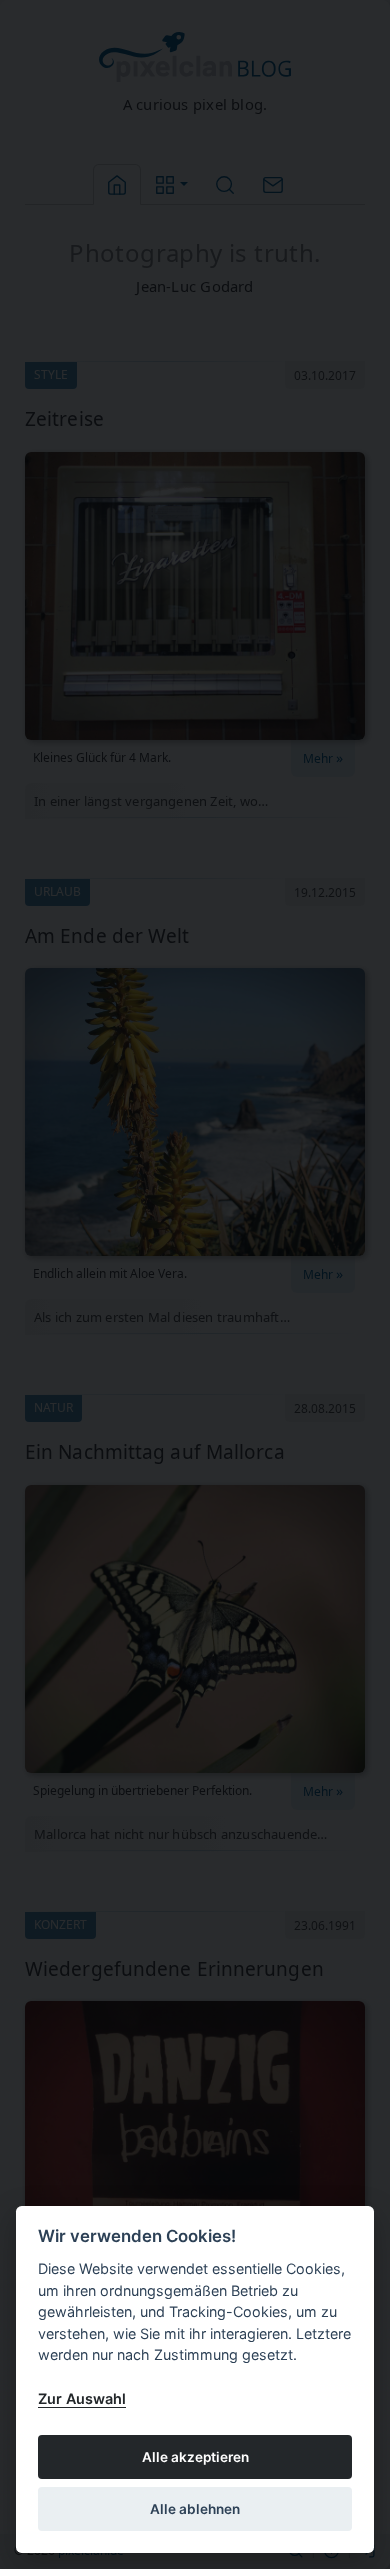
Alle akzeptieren (195, 2457)
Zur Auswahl (82, 2398)
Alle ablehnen (195, 2509)
